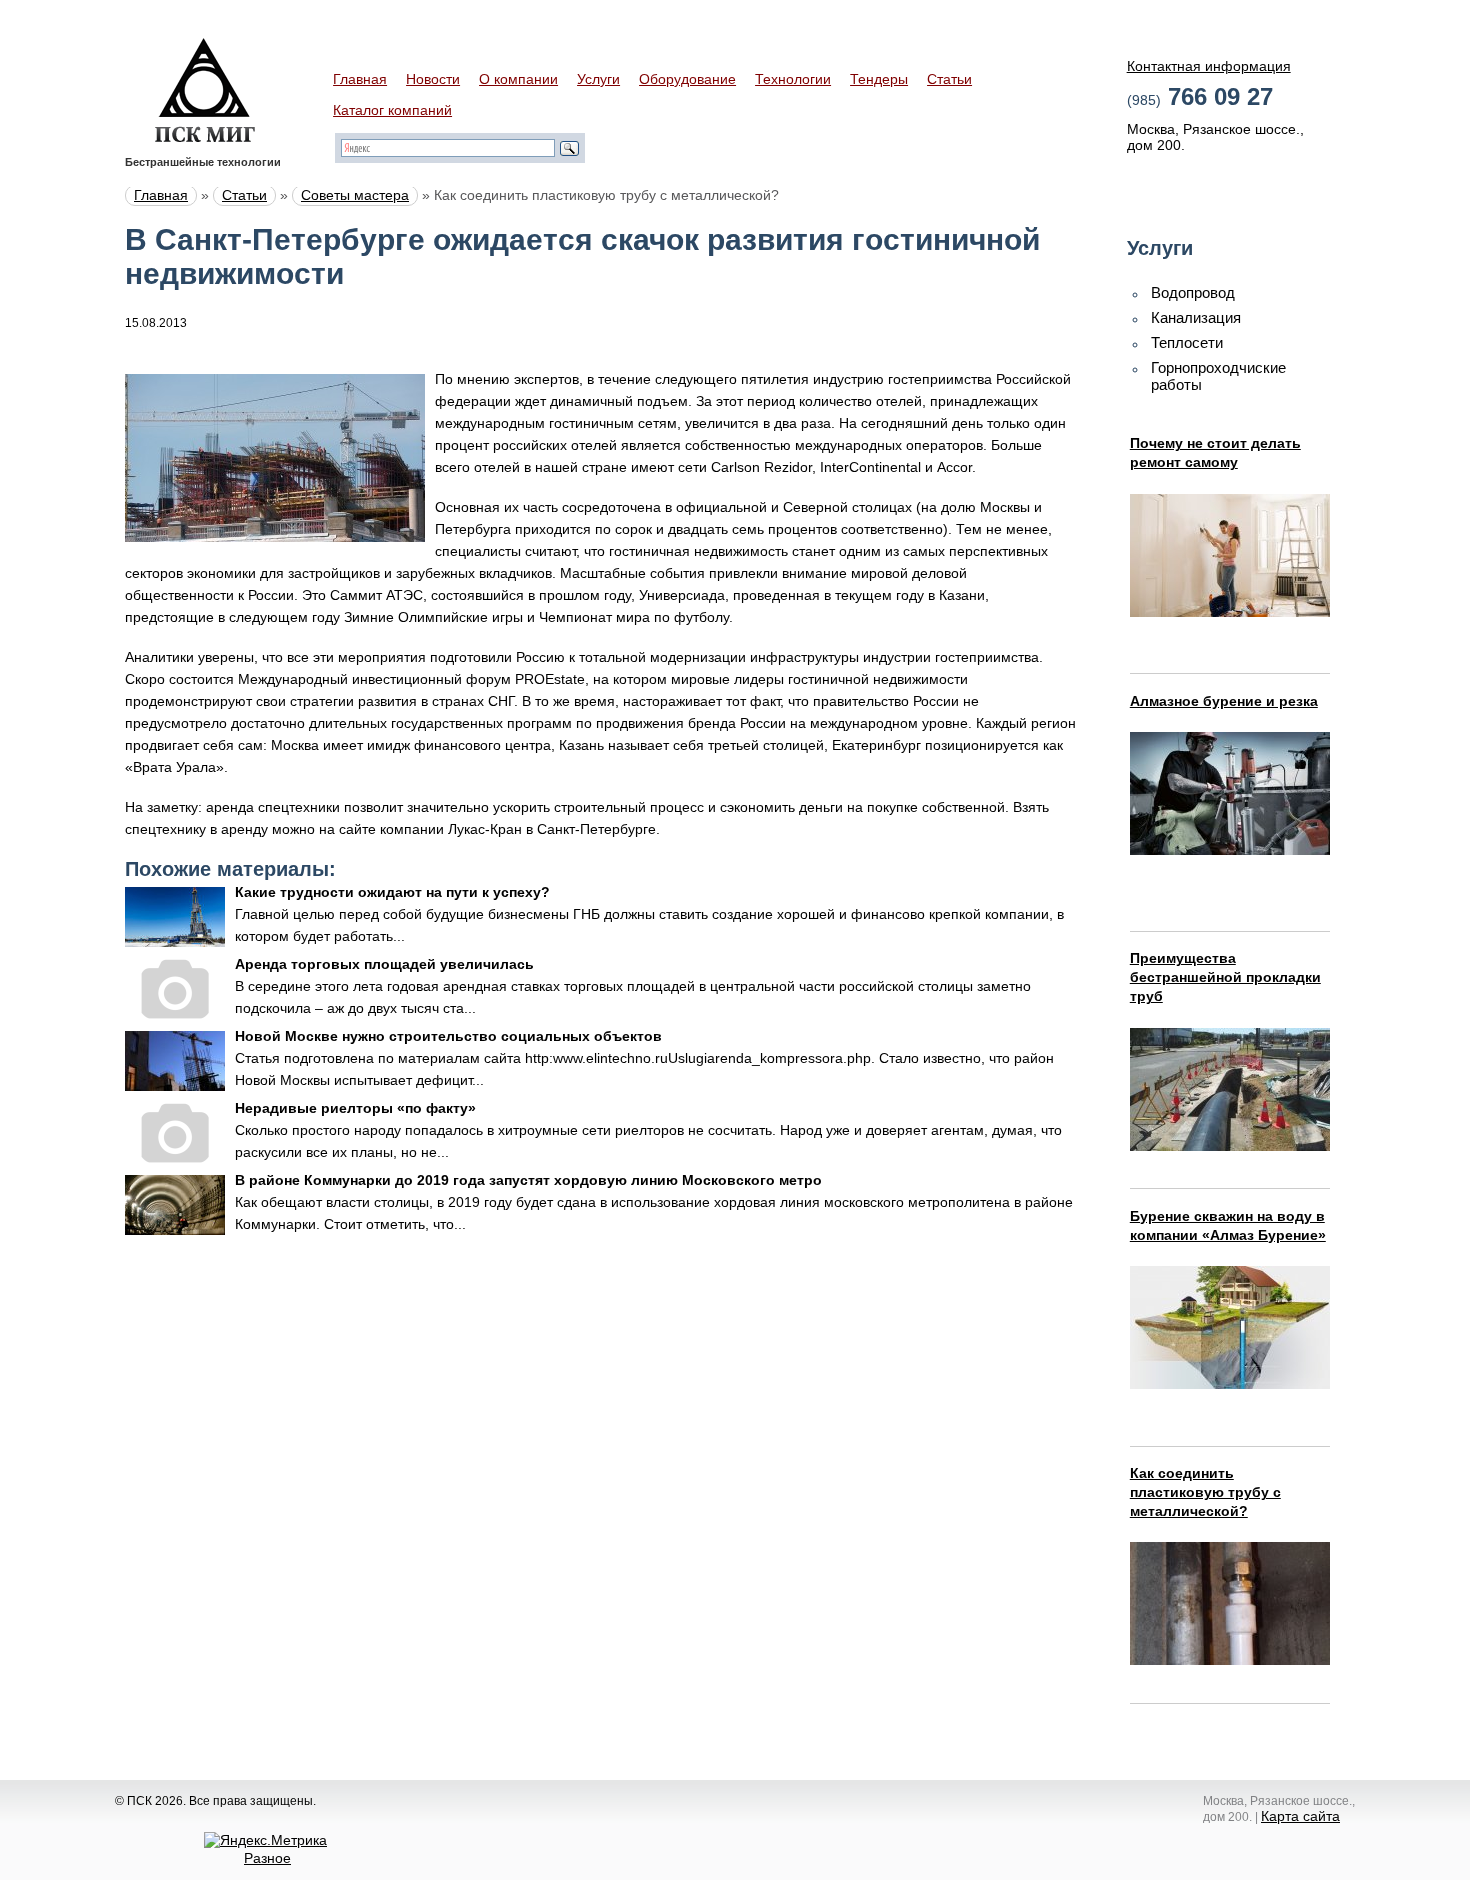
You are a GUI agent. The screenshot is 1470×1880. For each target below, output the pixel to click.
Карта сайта (1300, 1816)
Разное (267, 1858)
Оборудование (687, 79)
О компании (518, 79)
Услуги (598, 79)
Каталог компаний (392, 110)
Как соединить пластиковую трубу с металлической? (1205, 1492)
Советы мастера (355, 195)
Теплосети (1187, 342)
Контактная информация (1209, 66)
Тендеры (879, 79)
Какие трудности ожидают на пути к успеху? (392, 892)
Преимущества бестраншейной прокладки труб (1225, 977)
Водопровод (1193, 292)
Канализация (1196, 317)
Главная (360, 79)
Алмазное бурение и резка (1224, 701)
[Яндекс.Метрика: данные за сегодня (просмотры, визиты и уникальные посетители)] (265, 1840)
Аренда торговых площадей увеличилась (384, 964)
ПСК (205, 90)
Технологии (793, 79)
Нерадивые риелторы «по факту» (355, 1108)
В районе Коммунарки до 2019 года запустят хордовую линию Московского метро (528, 1180)
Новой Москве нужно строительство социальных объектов (448, 1036)
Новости (433, 79)
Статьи (949, 79)
